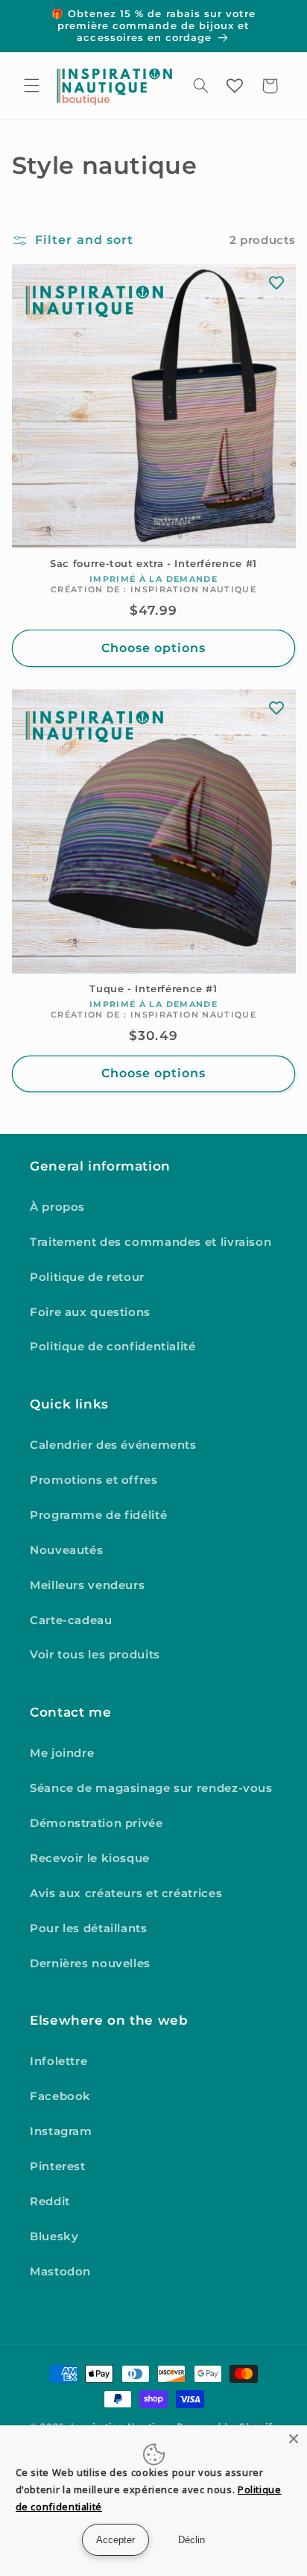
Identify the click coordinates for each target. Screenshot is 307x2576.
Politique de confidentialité (113, 1347)
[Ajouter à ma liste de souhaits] (276, 283)
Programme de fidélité (98, 1515)
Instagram (61, 2131)
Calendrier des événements (113, 1445)
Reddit (50, 2201)
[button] (31, 86)
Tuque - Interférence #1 (153, 989)
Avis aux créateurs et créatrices (126, 1893)
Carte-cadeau (71, 1620)
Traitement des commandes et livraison (151, 1242)
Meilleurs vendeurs (87, 1585)
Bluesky (54, 2237)
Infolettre (58, 2061)
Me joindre (62, 1753)
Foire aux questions (90, 1312)
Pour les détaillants (89, 1928)
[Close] (294, 2439)
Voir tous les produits (95, 1655)
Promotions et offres (94, 1480)
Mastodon (60, 2272)
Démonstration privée (96, 1823)
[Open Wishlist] (235, 86)
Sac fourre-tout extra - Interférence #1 (153, 564)
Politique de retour (87, 1277)
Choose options (154, 648)
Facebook (60, 2096)
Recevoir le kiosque (90, 1858)
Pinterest (58, 2166)
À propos (57, 1207)
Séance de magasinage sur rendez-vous (151, 1788)
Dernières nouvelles (90, 1964)
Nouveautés (66, 1550)
